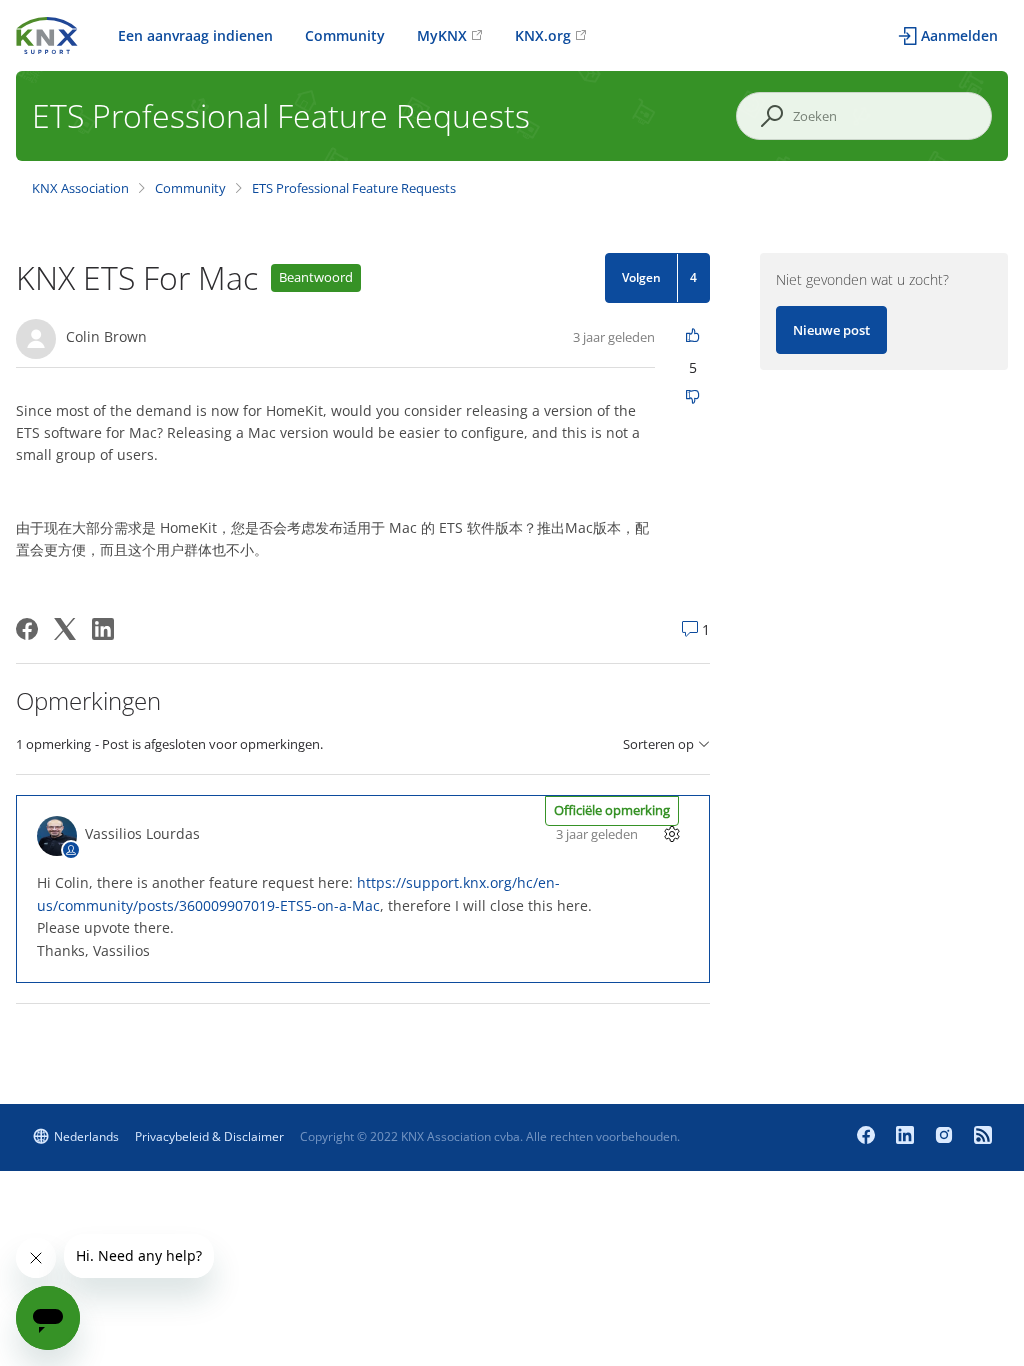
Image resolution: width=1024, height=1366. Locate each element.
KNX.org (543, 35)
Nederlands (86, 1136)
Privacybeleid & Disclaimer (209, 1136)
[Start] (47, 33)
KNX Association (80, 188)
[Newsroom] (983, 1137)
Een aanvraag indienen (195, 35)
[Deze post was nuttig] (692, 336)
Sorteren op (658, 744)
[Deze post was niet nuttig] (692, 398)
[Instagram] (946, 1137)
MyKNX (442, 35)
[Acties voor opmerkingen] (671, 833)
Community (345, 35)
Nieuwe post (831, 330)
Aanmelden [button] (959, 35)
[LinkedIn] (103, 629)
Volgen (641, 277)
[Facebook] (27, 629)
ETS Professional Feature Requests (354, 188)
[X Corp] (65, 629)
